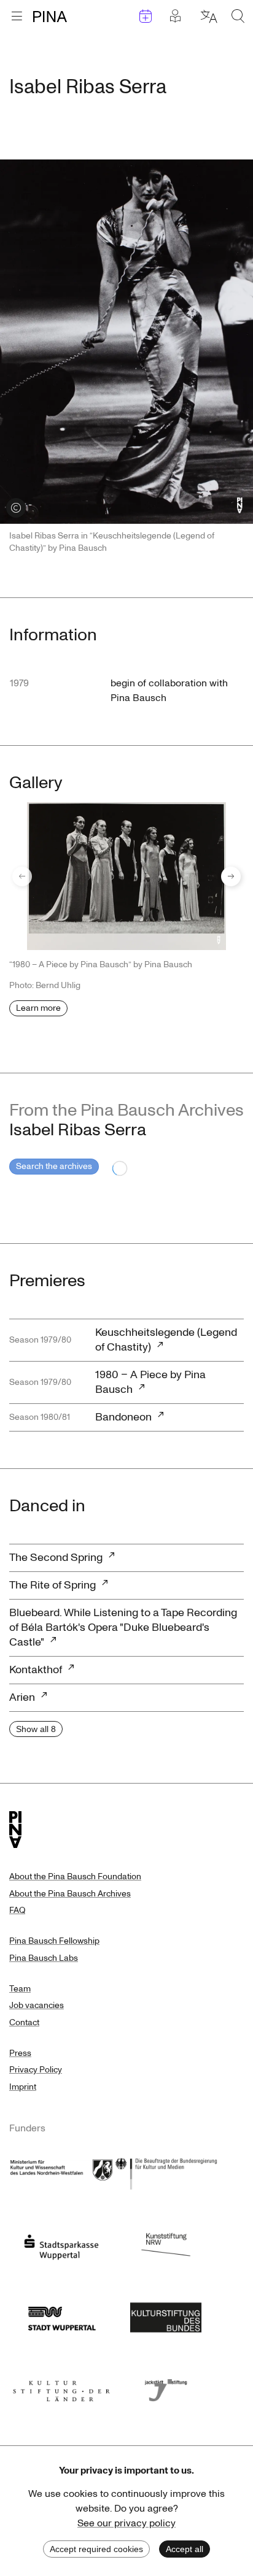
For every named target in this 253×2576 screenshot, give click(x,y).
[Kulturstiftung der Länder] (61, 2387)
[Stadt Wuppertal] (61, 2315)
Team (20, 1989)
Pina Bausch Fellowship (54, 1941)
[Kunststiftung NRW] (166, 2244)
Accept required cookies (96, 2549)
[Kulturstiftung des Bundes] (166, 2315)
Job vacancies (37, 2005)
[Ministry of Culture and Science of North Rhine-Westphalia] (61, 2172)
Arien (22, 1697)
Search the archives (54, 1166)
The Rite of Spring (53, 1585)
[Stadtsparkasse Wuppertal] (61, 2244)
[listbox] (126, 876)
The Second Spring (56, 1558)
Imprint (23, 2087)
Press (20, 2053)
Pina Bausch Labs (44, 1958)
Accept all (185, 2549)
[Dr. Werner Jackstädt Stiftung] (166, 2387)
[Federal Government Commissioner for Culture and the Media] (166, 2172)
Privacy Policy (36, 2070)
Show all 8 (36, 1729)
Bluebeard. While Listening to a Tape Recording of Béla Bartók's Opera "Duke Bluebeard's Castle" (123, 1627)
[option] (126, 876)
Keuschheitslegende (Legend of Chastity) (166, 1340)
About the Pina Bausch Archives (70, 1894)
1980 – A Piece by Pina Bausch (150, 1382)
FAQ (17, 1910)
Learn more (38, 1008)
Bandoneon (123, 1417)
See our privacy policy (126, 2523)
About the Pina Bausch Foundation (75, 1876)
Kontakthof (36, 1670)
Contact (24, 2022)
